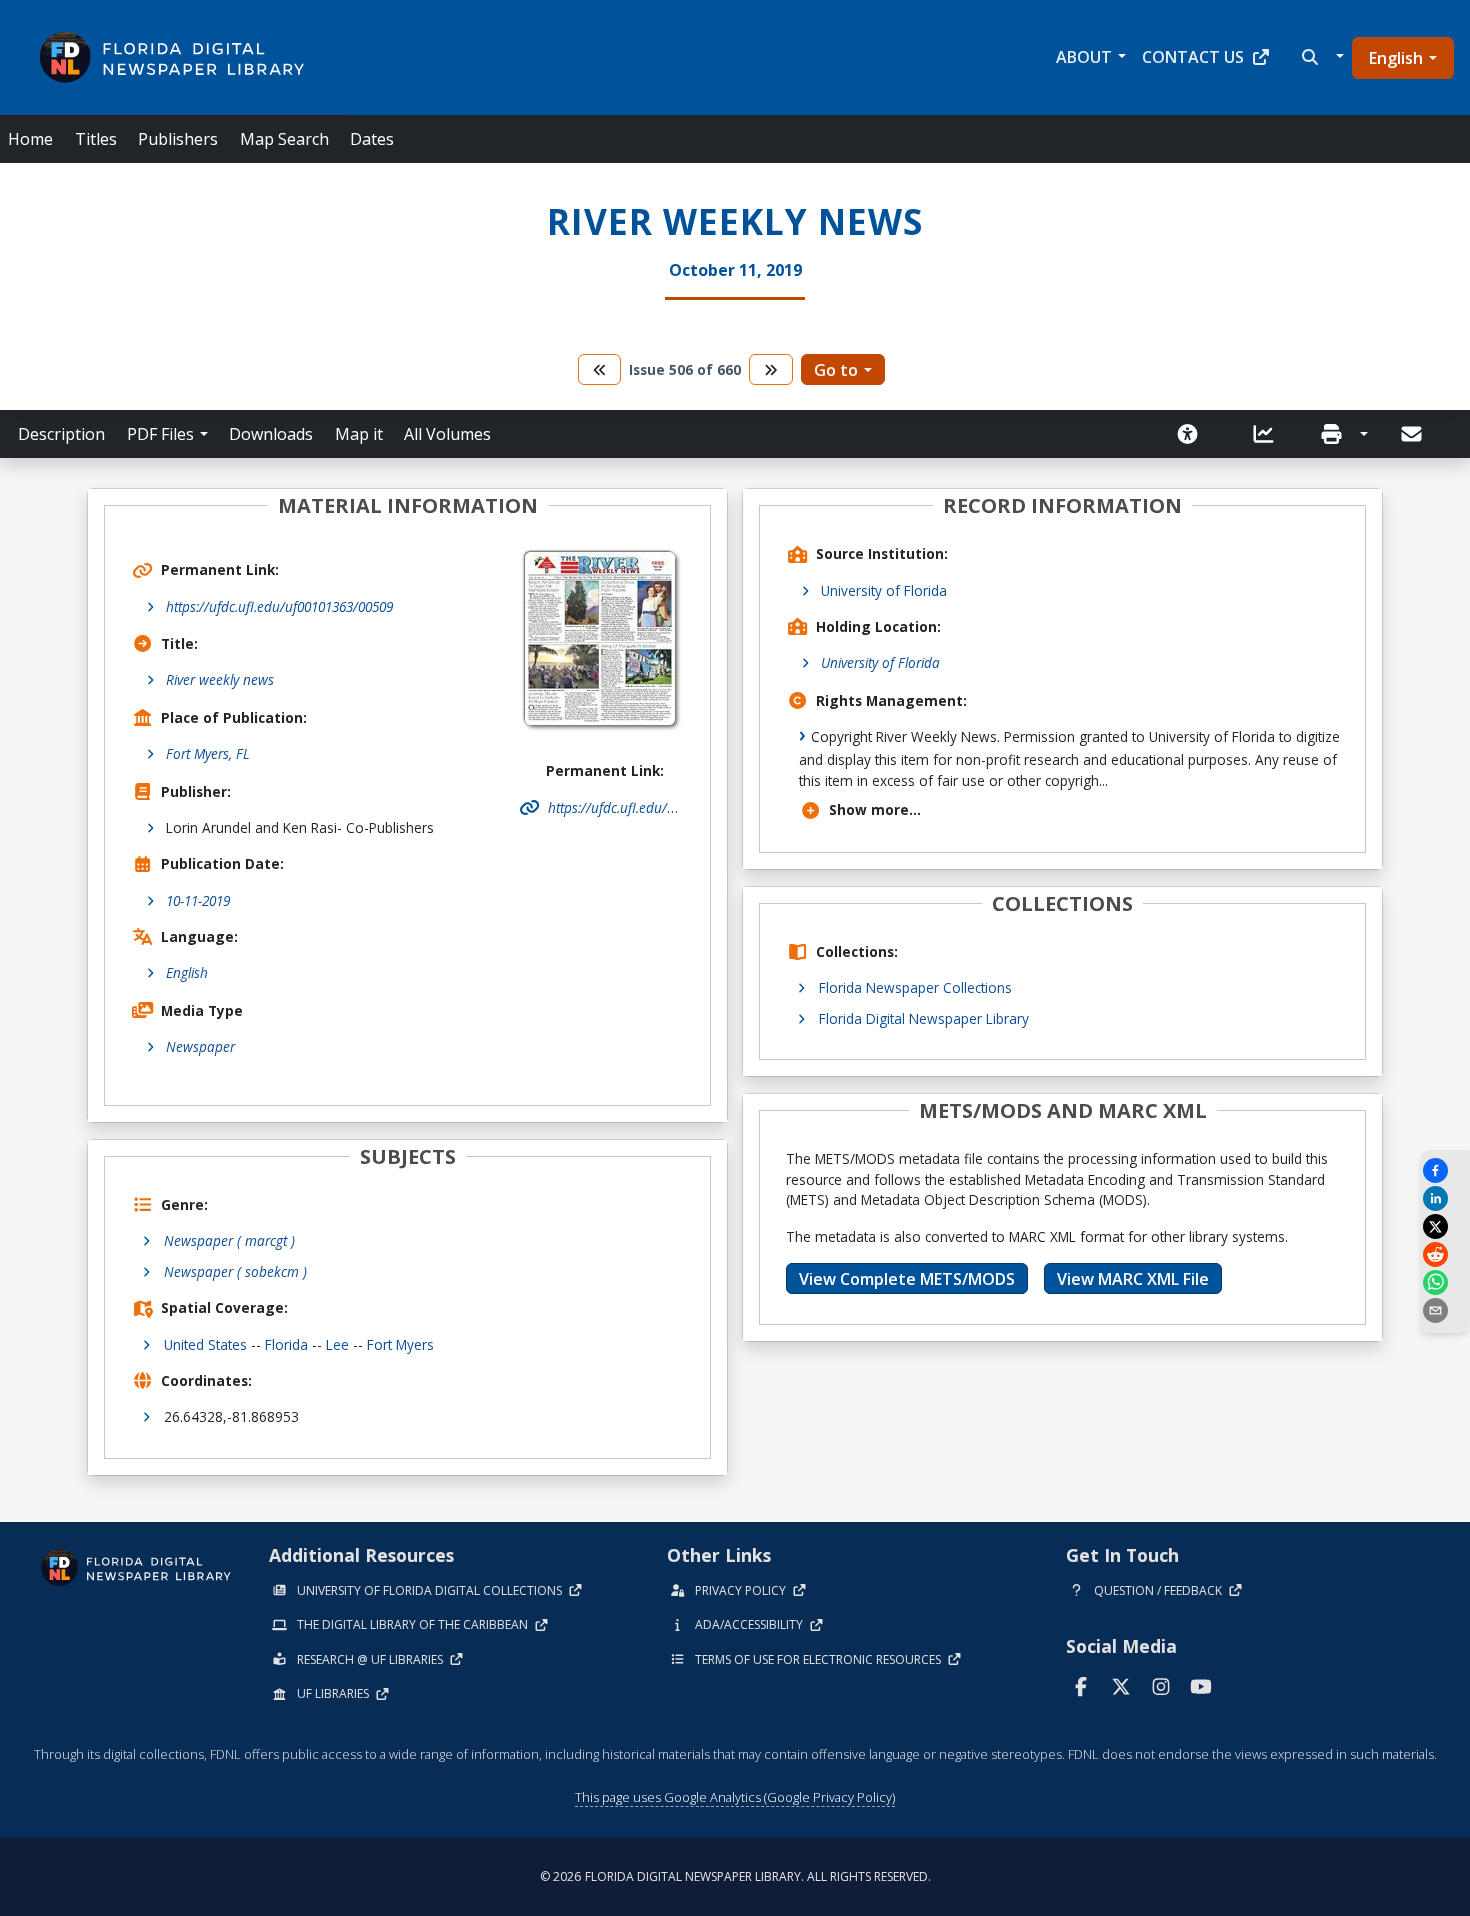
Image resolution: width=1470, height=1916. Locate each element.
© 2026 (735, 1876)
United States (205, 1344)
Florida (286, 1344)
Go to (836, 370)
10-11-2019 (198, 900)
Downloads (271, 434)
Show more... (875, 809)
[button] (1320, 57)
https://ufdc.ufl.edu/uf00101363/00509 (279, 606)
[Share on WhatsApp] (1445, 1282)
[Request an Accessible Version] (1194, 434)
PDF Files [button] (160, 434)
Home (30, 139)
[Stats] (1270, 434)
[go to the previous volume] (600, 369)
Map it (359, 434)
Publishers (178, 139)
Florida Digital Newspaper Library (924, 1018)
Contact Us (1193, 57)
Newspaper (200, 1046)
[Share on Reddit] (1445, 1254)
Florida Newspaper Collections (915, 987)
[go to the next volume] (771, 369)
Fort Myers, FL (208, 753)
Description (61, 434)
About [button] (1084, 57)
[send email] (1445, 1310)
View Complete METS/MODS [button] (907, 1279)
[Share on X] (1445, 1226)
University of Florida (884, 590)
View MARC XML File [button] (1133, 1279)
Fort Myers (400, 1344)
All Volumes (447, 434)
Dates (372, 139)
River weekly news (220, 679)
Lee (337, 1344)
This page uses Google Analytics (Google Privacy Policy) (735, 1797)
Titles (96, 139)
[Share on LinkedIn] (1445, 1198)
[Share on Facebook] (1445, 1170)
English (1396, 58)
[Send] (1413, 434)
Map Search (284, 139)
